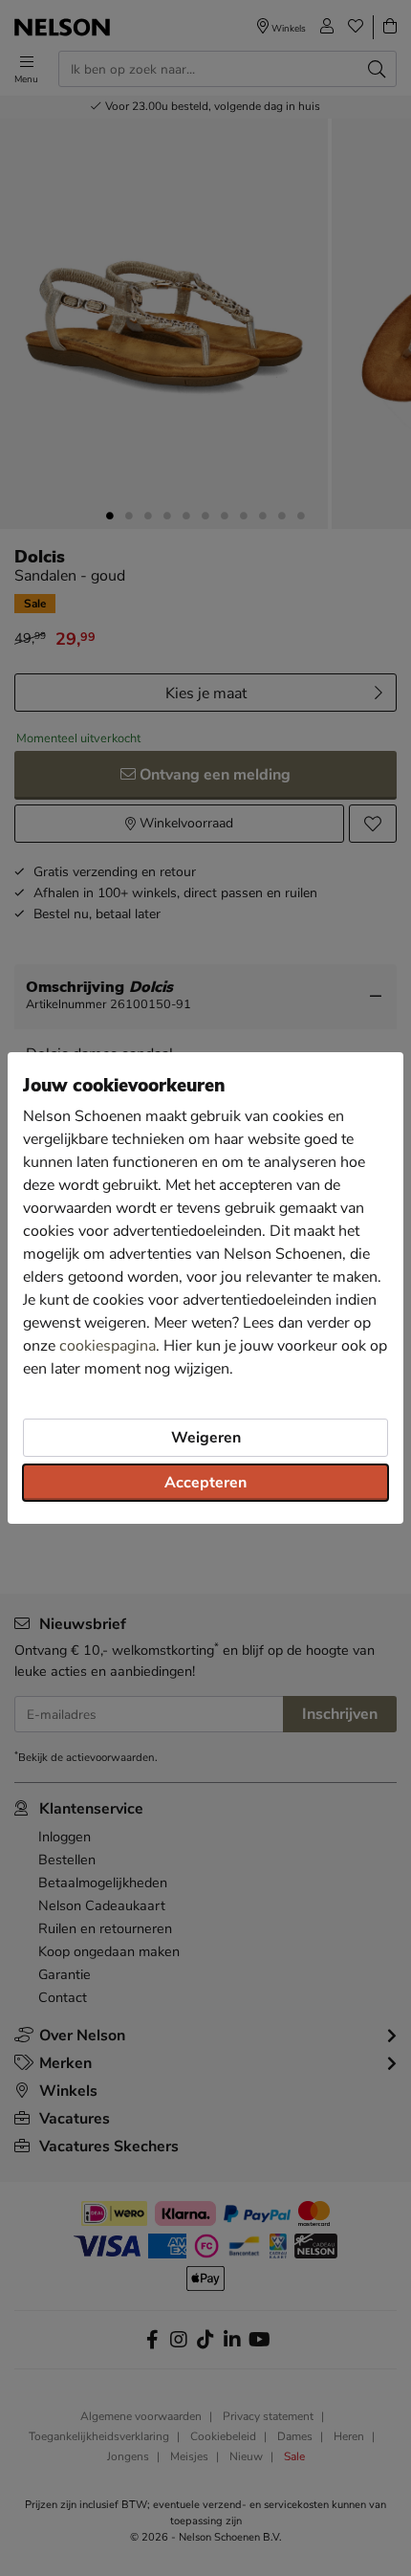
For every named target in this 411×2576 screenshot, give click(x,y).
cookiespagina (108, 1346)
